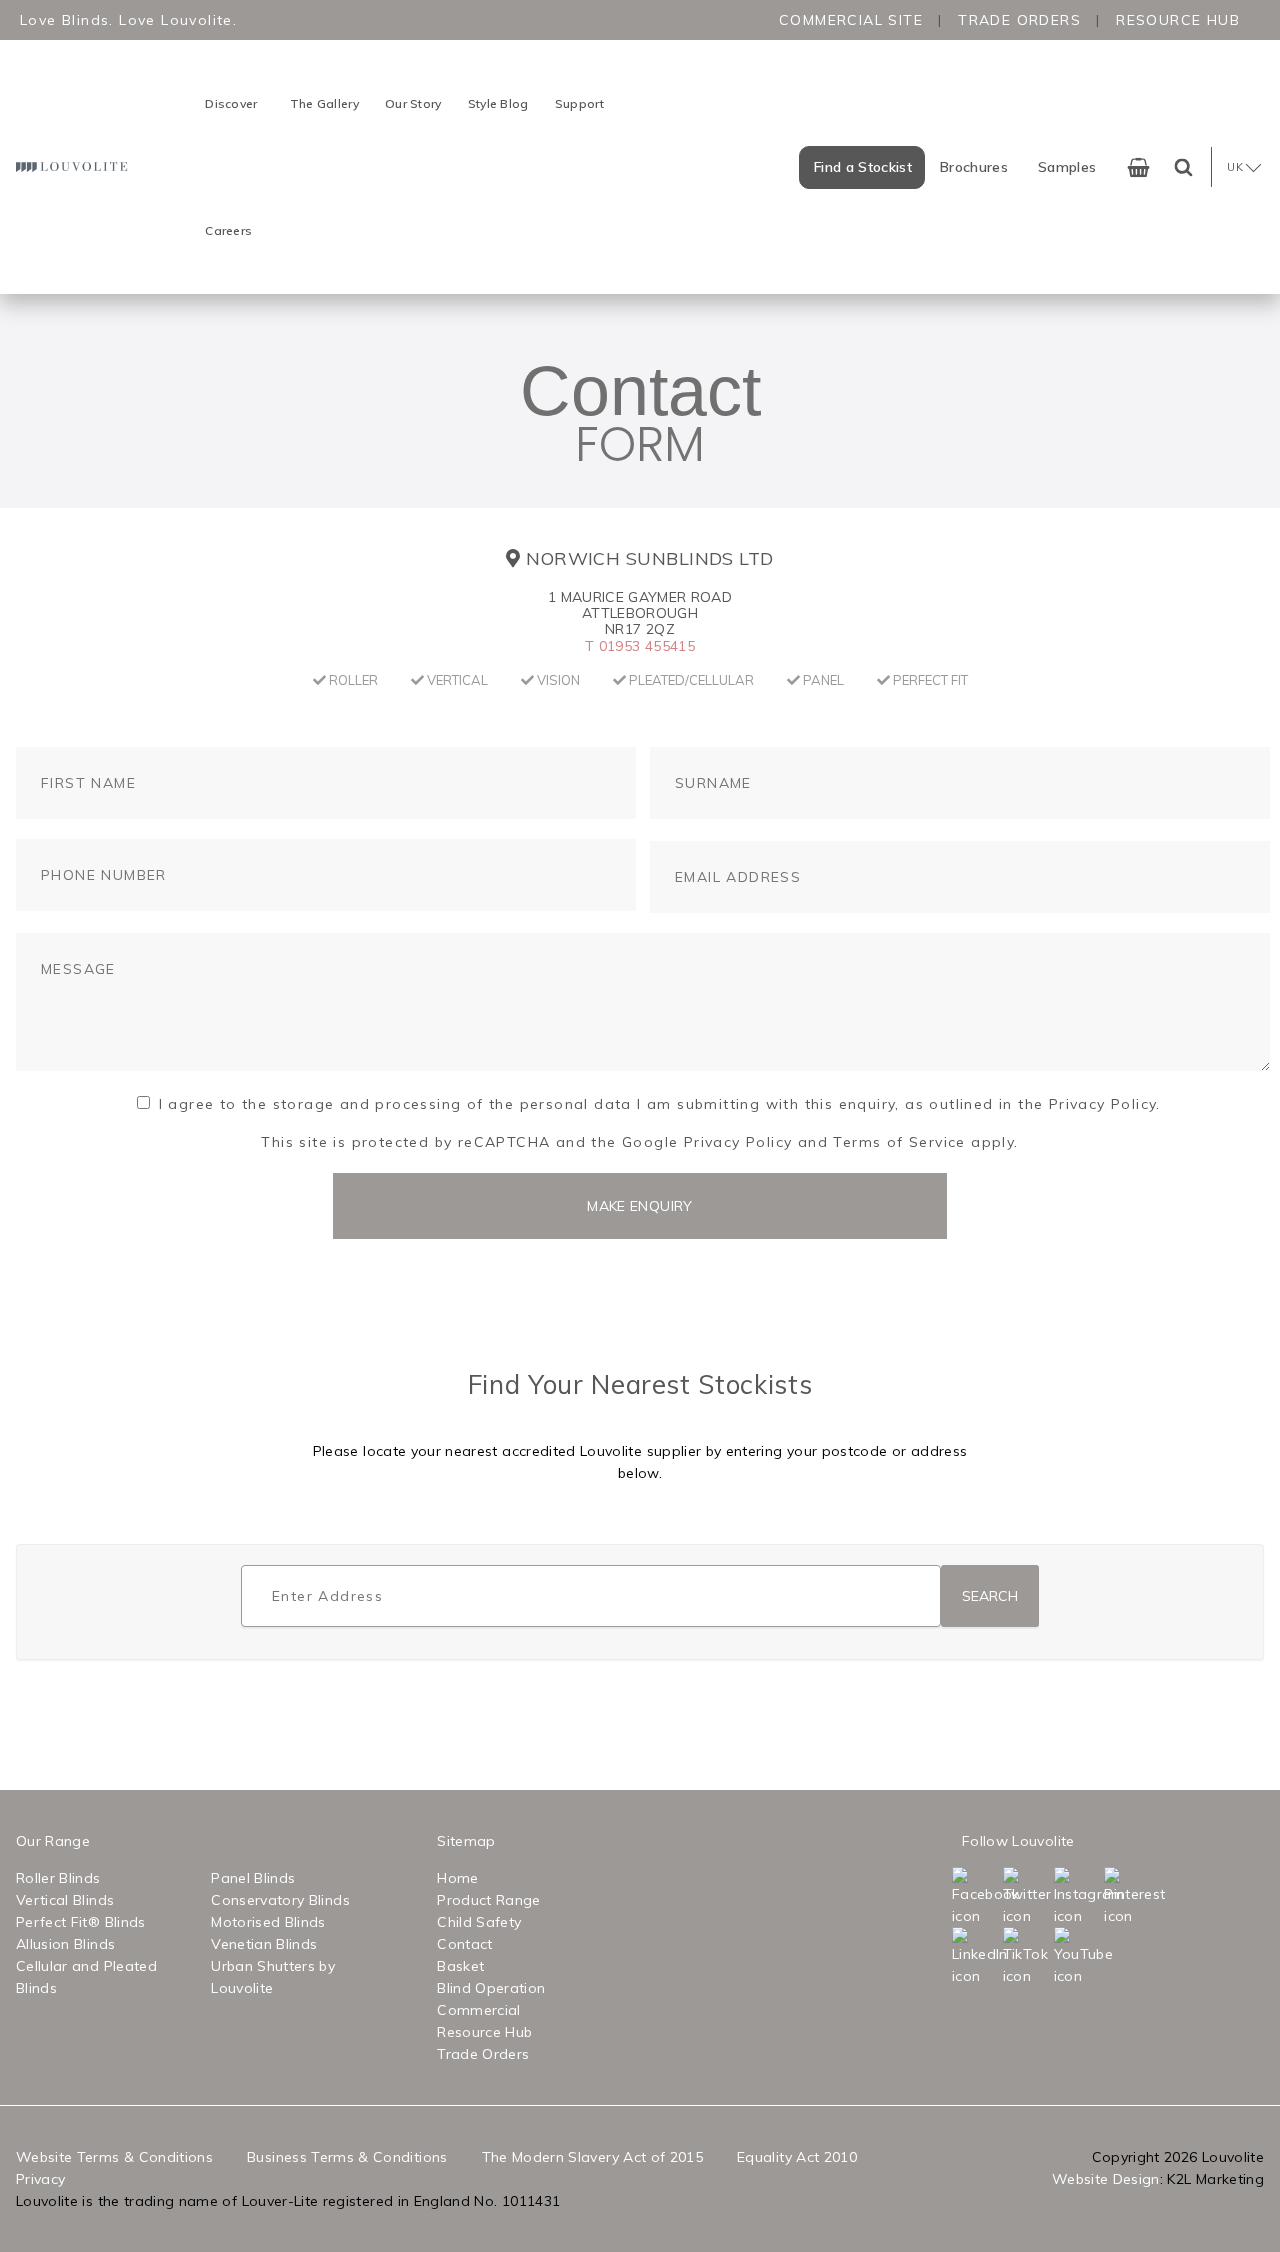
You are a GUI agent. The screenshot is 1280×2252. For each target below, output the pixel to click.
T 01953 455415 (640, 646)
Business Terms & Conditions (347, 2157)
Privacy (40, 2179)
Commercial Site (851, 20)
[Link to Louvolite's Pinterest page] (1127, 1897)
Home (457, 1878)
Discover (231, 103)
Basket (460, 1966)
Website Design (1106, 2179)
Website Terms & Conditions (114, 2157)
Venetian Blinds (264, 1944)
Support (580, 103)
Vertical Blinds (65, 1900)
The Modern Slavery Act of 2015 (593, 2157)
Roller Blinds (58, 1878)
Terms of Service (899, 1142)
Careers (228, 230)
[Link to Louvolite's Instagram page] (1077, 1897)
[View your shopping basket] (1138, 167)
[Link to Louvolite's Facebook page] (975, 1897)
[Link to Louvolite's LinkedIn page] (975, 1957)
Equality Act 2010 (797, 2157)
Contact (464, 1944)
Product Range (489, 1900)
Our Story (413, 103)
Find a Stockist (863, 167)
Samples (1067, 167)
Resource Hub (1178, 20)
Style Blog (498, 103)
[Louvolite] (74, 166)
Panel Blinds (253, 1878)
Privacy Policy (738, 1142)
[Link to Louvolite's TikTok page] (1026, 1957)
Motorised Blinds (268, 1922)
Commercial (479, 2010)
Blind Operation (491, 1988)
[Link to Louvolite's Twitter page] (1026, 1897)
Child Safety (479, 1922)
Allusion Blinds (65, 1944)
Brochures (974, 167)
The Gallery (324, 103)
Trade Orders (1019, 20)
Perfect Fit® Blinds (81, 1922)
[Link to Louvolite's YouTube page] (1077, 1957)
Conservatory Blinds (280, 1900)
